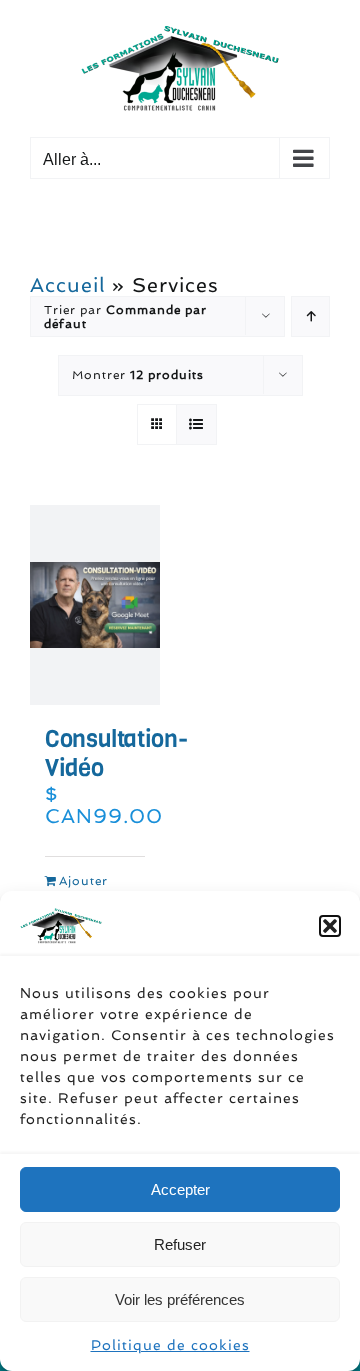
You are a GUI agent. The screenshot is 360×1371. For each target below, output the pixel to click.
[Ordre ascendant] (310, 316)
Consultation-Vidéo (116, 753)
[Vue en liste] (196, 424)
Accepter (180, 1189)
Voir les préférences (180, 1299)
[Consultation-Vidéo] (95, 605)
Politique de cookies (170, 1345)
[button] (330, 926)
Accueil (67, 285)
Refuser (180, 1244)
